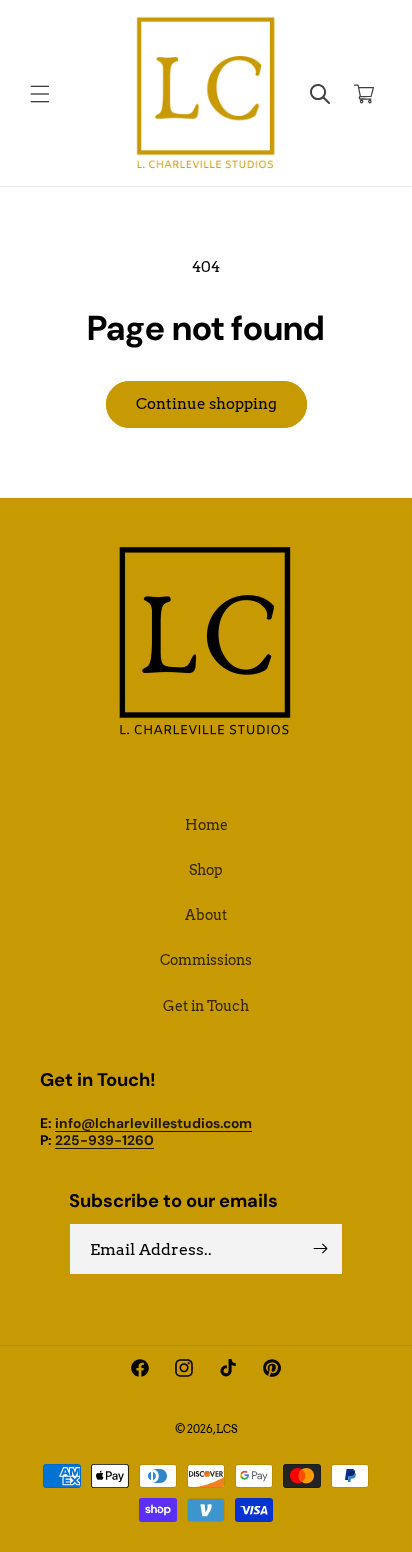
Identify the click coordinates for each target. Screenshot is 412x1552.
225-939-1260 (104, 1140)
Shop (206, 870)
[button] (40, 94)
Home (206, 825)
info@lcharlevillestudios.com (153, 1123)
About (206, 915)
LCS (227, 1429)
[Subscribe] (320, 1249)
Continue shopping (206, 404)
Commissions (206, 960)
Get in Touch (206, 1006)
